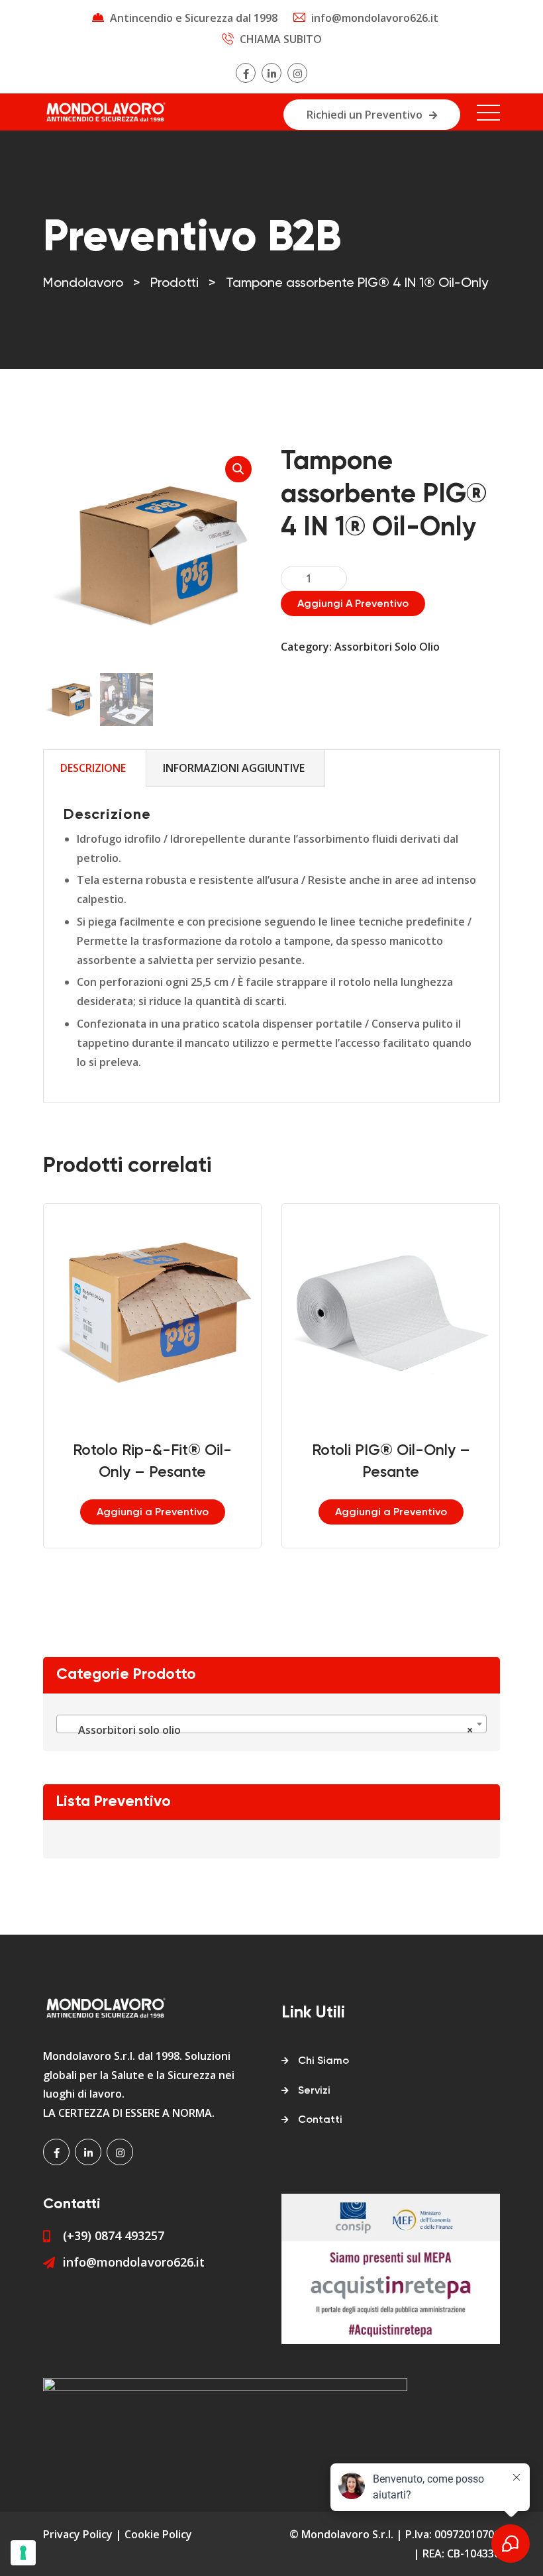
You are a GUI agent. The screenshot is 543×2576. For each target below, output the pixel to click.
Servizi (314, 2091)
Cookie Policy (158, 2534)
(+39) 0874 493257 (114, 2235)
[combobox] (271, 1724)
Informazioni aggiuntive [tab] (234, 768)
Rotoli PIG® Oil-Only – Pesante (391, 1462)
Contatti (320, 2120)
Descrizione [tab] (93, 768)
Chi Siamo (323, 2061)
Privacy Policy (78, 2534)
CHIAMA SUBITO (281, 39)
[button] (238, 469)
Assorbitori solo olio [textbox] (268, 1730)
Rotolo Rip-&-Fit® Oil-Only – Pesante (152, 1462)
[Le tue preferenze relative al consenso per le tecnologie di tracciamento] (23, 2553)
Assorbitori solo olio (387, 647)
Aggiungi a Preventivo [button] (153, 1513)
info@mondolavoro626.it (375, 18)
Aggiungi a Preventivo (353, 604)
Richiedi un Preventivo (365, 115)
